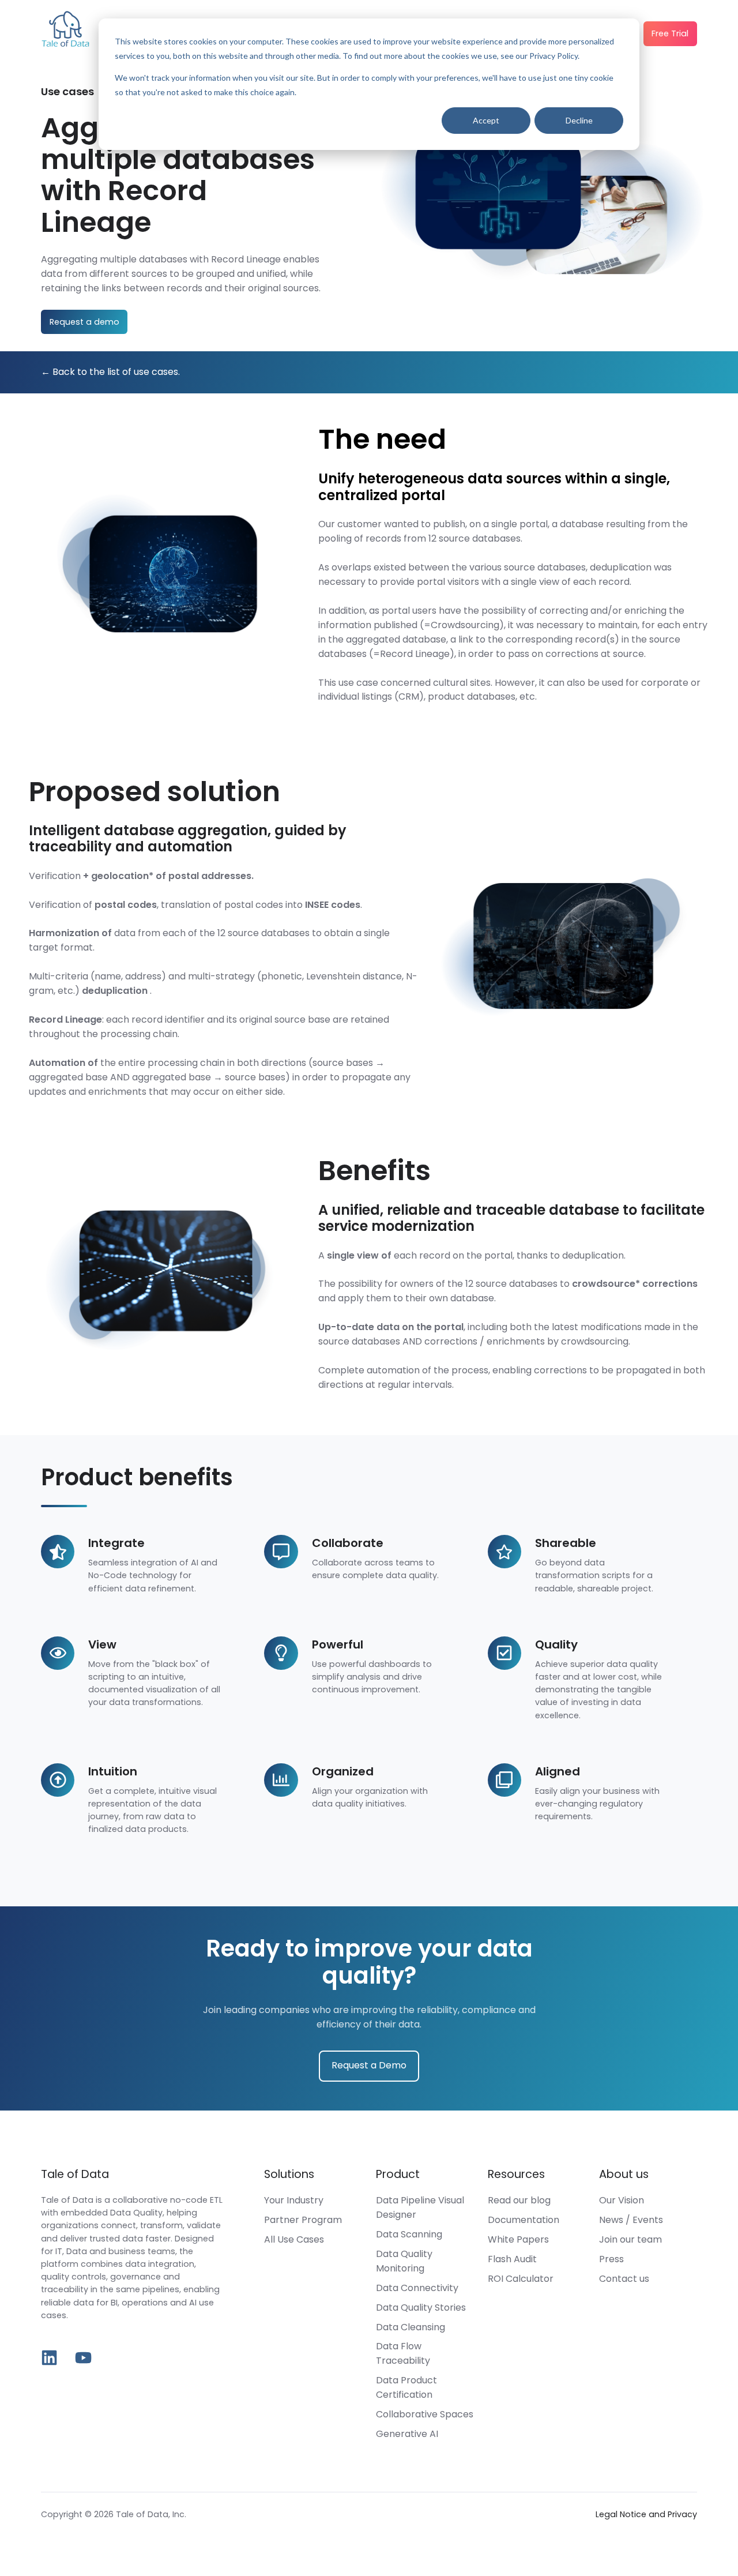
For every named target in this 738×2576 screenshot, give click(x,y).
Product (398, 2174)
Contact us (624, 2279)
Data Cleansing (411, 2327)
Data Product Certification (406, 2387)
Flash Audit (512, 2259)
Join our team (630, 2239)
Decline (579, 120)
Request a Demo (369, 2065)
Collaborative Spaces (425, 2414)
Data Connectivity (417, 2288)
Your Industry (294, 2200)
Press (611, 2259)
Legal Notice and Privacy (646, 2514)
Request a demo (84, 322)
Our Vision (622, 2200)
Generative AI (407, 2434)
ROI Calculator (521, 2279)
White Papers (518, 2239)
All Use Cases (294, 2239)
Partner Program (303, 2220)
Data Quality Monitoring (404, 2261)
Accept (486, 120)
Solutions (289, 2174)
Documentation (524, 2220)
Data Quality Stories (421, 2307)
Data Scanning (409, 2234)
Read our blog (519, 2200)
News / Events (631, 2220)
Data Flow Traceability (403, 2353)
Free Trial (670, 33)
